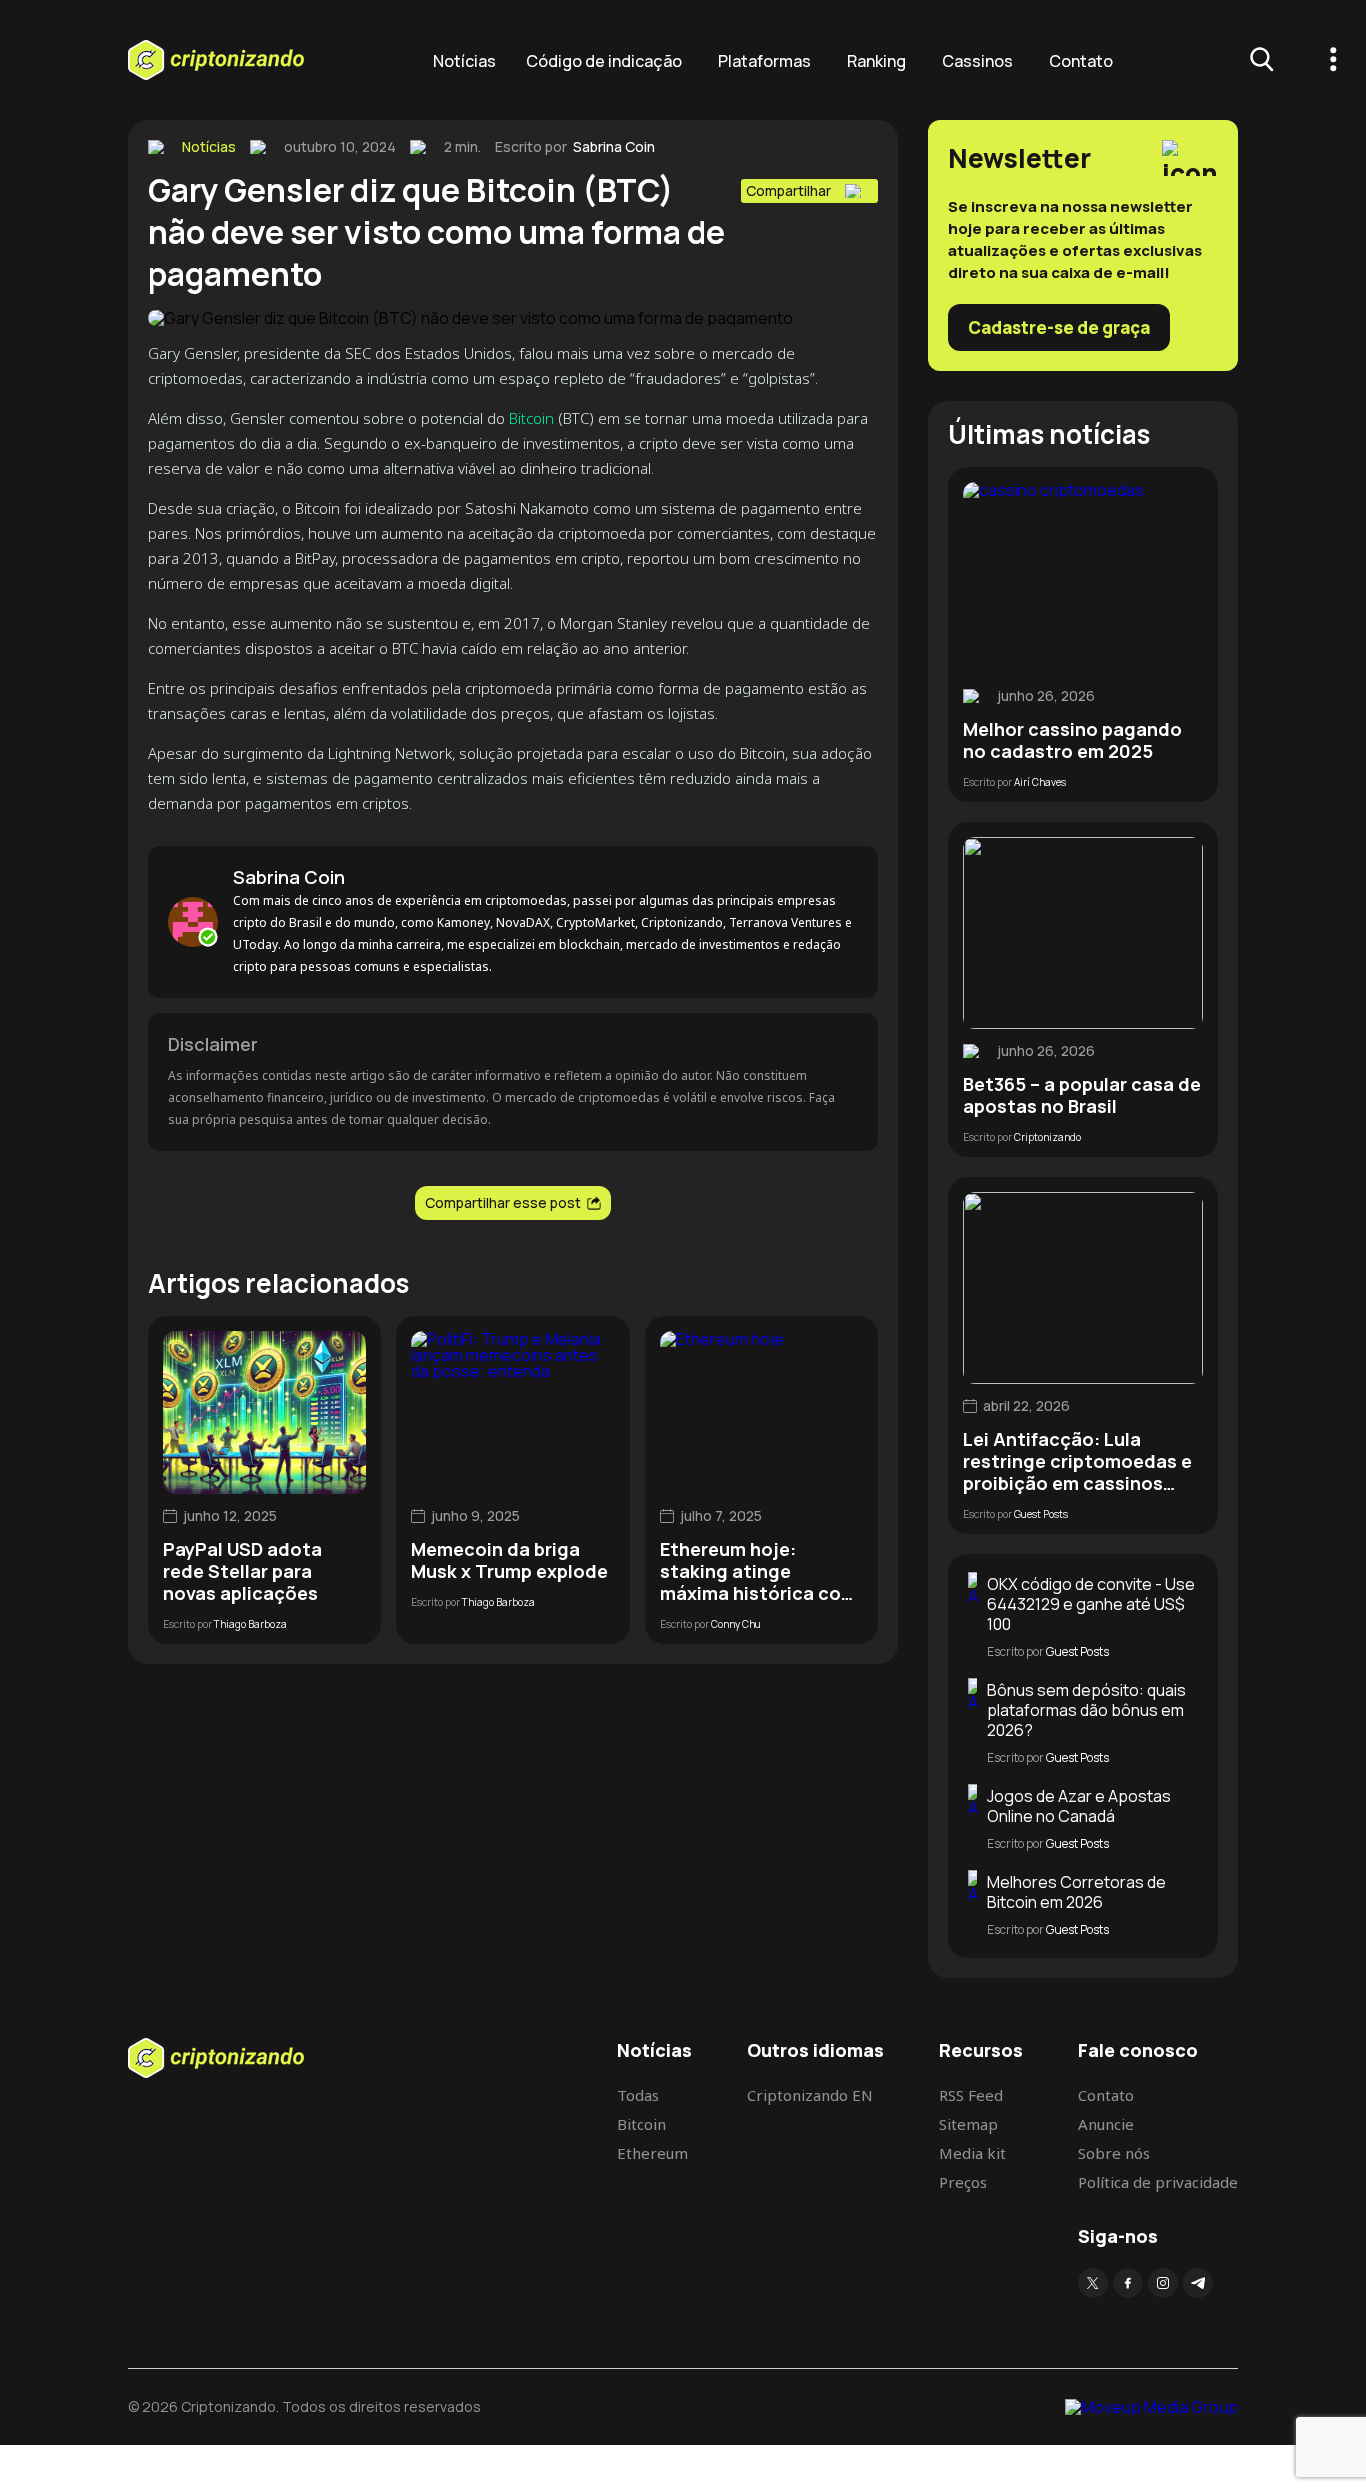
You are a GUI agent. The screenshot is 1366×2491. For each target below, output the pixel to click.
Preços (963, 2182)
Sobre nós (1114, 2153)
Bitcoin (533, 418)
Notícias (464, 61)
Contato (1081, 61)
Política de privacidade (1158, 2182)
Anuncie (1106, 2124)
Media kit (972, 2153)
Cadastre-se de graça (1059, 327)
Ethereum (652, 2153)
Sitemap (968, 2124)
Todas (638, 2095)
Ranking (876, 61)
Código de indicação (604, 61)
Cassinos (977, 61)
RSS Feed (971, 2095)
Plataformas (764, 61)
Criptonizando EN (810, 2095)
